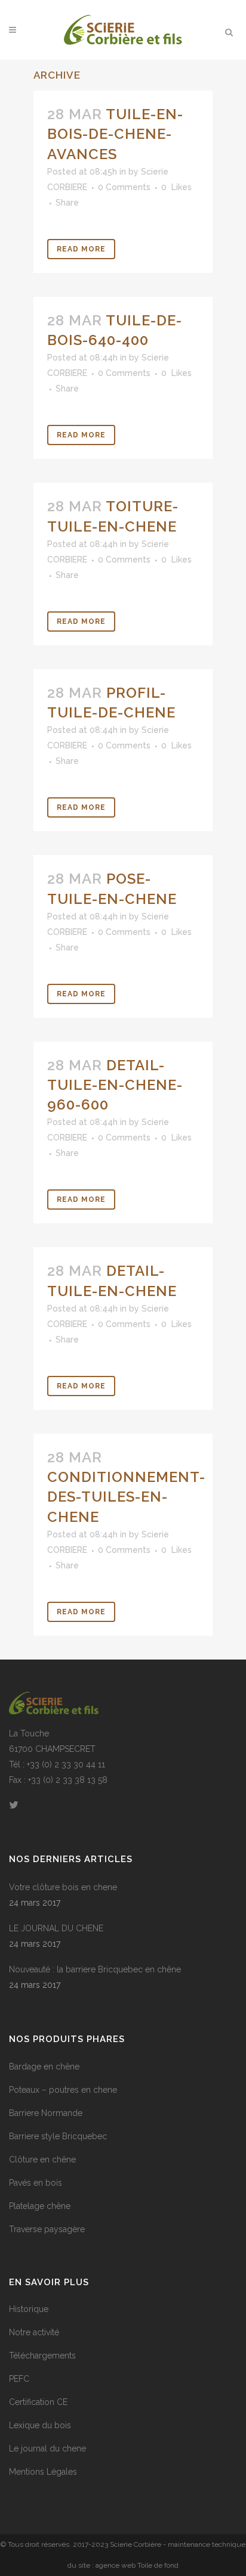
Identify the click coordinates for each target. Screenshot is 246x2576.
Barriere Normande (46, 2113)
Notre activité (34, 2332)
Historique (29, 2309)
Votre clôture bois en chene (63, 1887)
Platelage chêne (40, 2206)
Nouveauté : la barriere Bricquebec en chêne (95, 1969)
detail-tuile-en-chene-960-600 (115, 1085)
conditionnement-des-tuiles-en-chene (126, 1497)
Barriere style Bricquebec (58, 2136)
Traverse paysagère (47, 2229)
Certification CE (38, 2402)
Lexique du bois (40, 2425)
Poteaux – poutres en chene (63, 2090)
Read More (81, 249)
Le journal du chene (47, 2448)
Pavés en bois (36, 2183)
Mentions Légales (43, 2472)
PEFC (19, 2379)
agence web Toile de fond (137, 2565)
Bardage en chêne (44, 2067)
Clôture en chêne (42, 2159)
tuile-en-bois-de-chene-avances (115, 134)
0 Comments (124, 187)
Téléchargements (42, 2356)
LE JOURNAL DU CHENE (56, 1928)
